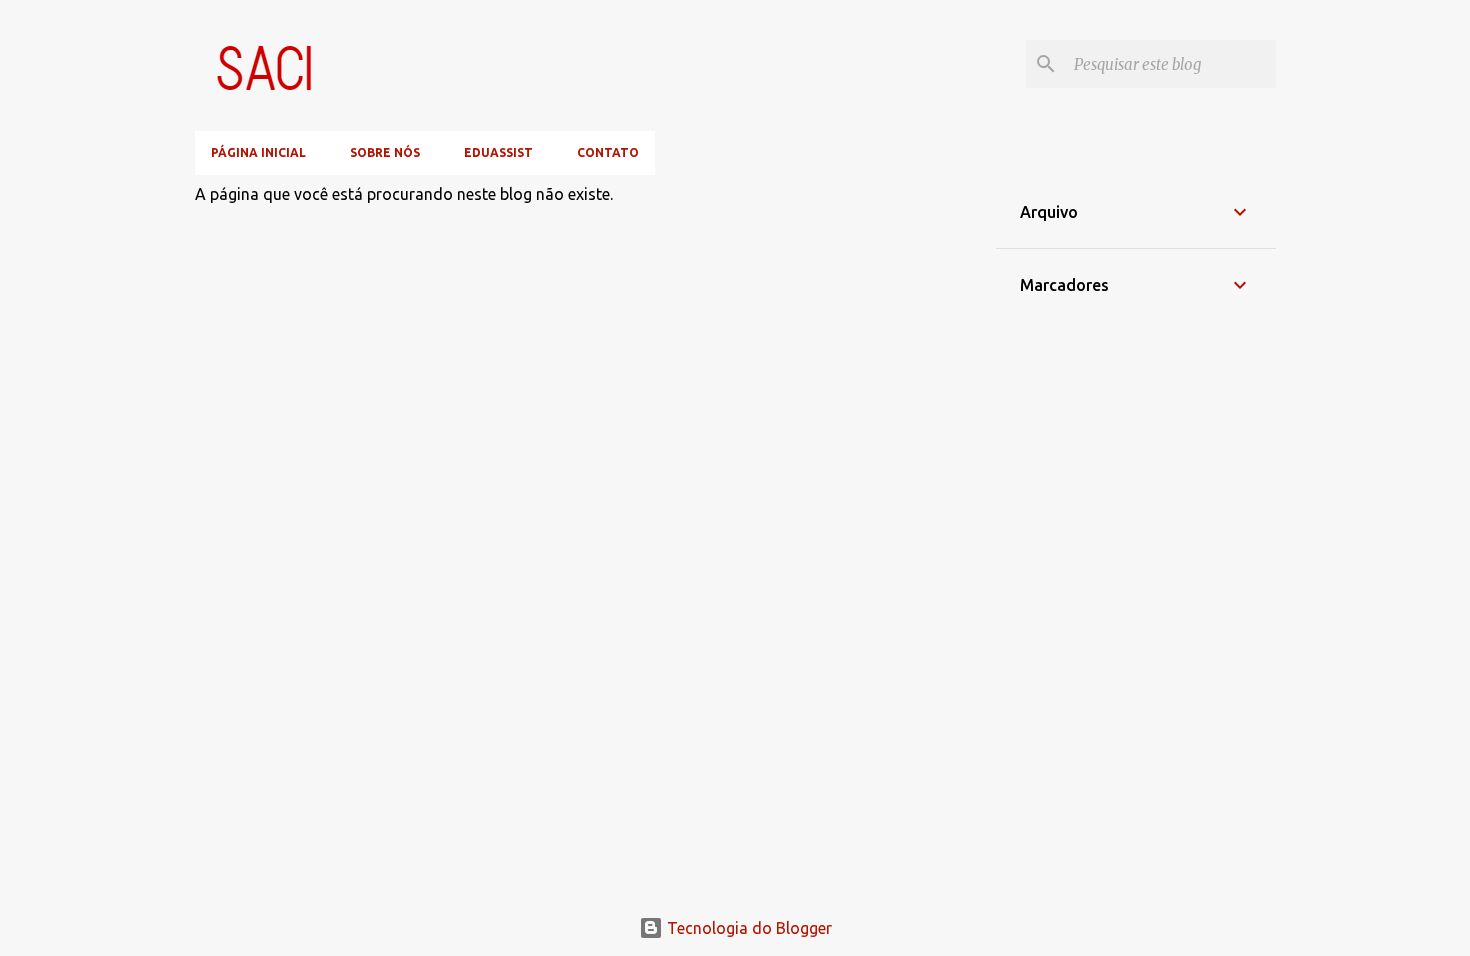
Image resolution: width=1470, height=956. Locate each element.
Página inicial (258, 152)
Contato (608, 152)
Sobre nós (385, 152)
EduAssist (498, 152)
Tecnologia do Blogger (747, 928)
